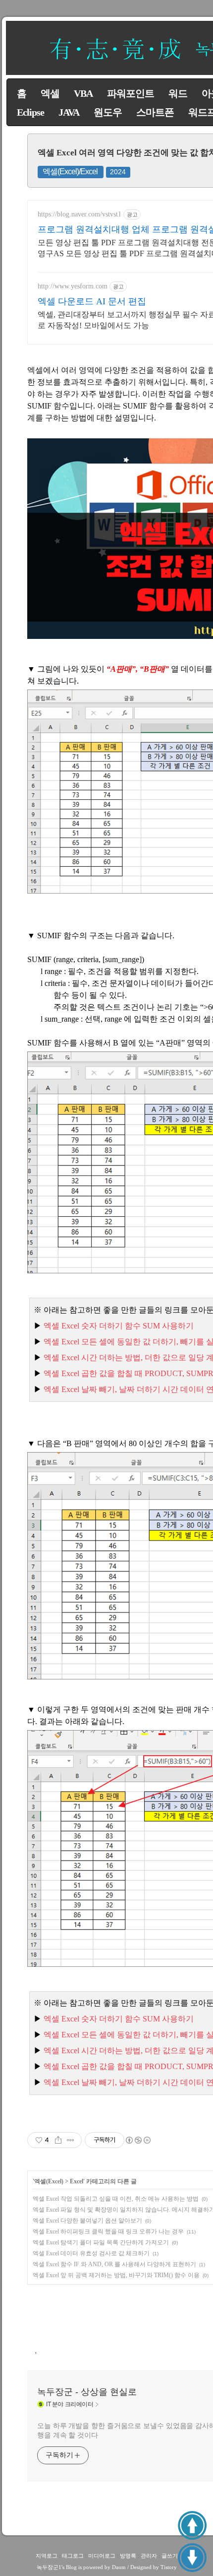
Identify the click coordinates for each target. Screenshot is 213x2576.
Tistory (169, 2567)
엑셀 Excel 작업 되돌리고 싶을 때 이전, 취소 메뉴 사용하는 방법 (116, 2199)
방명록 (128, 2556)
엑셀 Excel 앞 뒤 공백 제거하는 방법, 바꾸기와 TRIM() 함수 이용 (116, 2275)
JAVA (69, 112)
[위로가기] (192, 2525)
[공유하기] (58, 2140)
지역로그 (47, 2556)
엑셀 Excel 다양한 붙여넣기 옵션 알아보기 (87, 2221)
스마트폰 (155, 112)
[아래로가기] (192, 2558)
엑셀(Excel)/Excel (70, 172)
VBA (83, 93)
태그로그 (73, 2556)
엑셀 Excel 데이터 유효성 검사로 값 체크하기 (91, 2253)
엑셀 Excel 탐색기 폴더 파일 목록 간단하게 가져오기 (101, 2242)
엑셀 (50, 93)
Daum (119, 2567)
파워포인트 (131, 93)
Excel (77, 2181)
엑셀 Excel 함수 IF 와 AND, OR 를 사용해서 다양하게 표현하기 (114, 2264)
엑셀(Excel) (49, 2181)
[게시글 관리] (71, 2140)
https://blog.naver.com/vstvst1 (80, 214)
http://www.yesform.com (73, 286)
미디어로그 (102, 2556)
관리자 (149, 2556)
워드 (178, 93)
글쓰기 (170, 2556)
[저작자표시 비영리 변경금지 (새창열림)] (138, 2140)
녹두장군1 (49, 2567)
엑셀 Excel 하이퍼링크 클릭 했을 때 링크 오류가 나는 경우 (108, 2231)
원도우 (108, 112)
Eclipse (30, 112)
